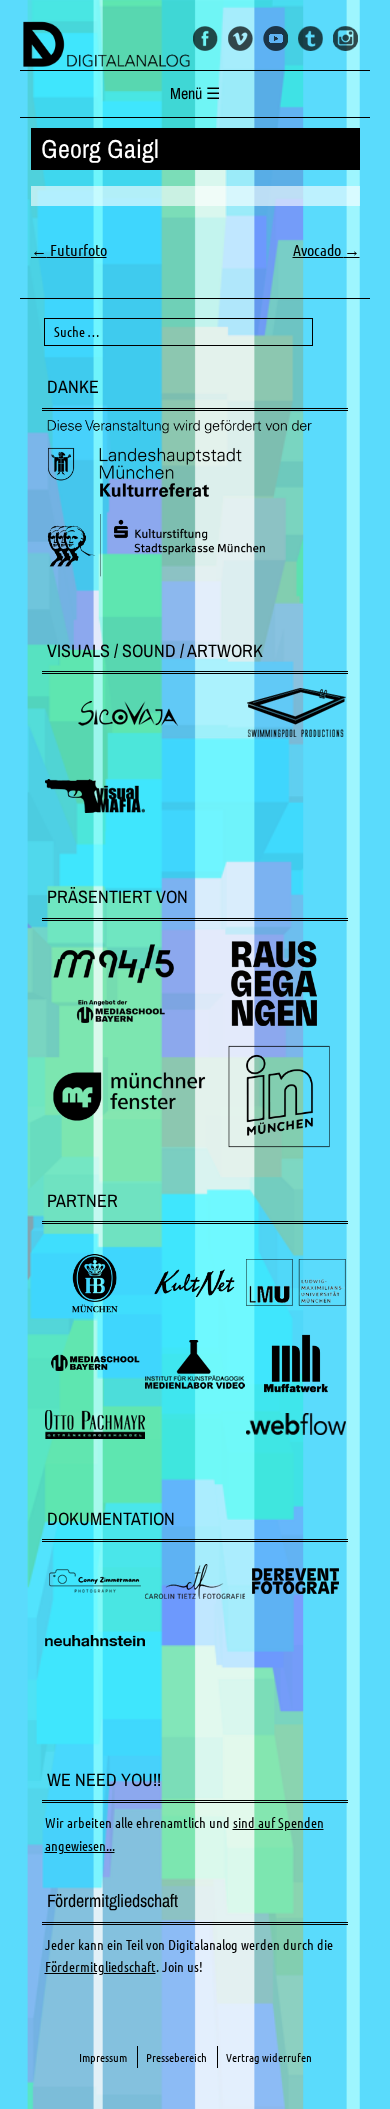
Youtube (275, 38)
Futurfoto (69, 250)
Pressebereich (176, 2057)
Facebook (205, 38)
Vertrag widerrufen (269, 2057)
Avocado (326, 250)
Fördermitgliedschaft (100, 1967)
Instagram (345, 38)
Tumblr (310, 38)
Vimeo (240, 38)
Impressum (103, 2057)
